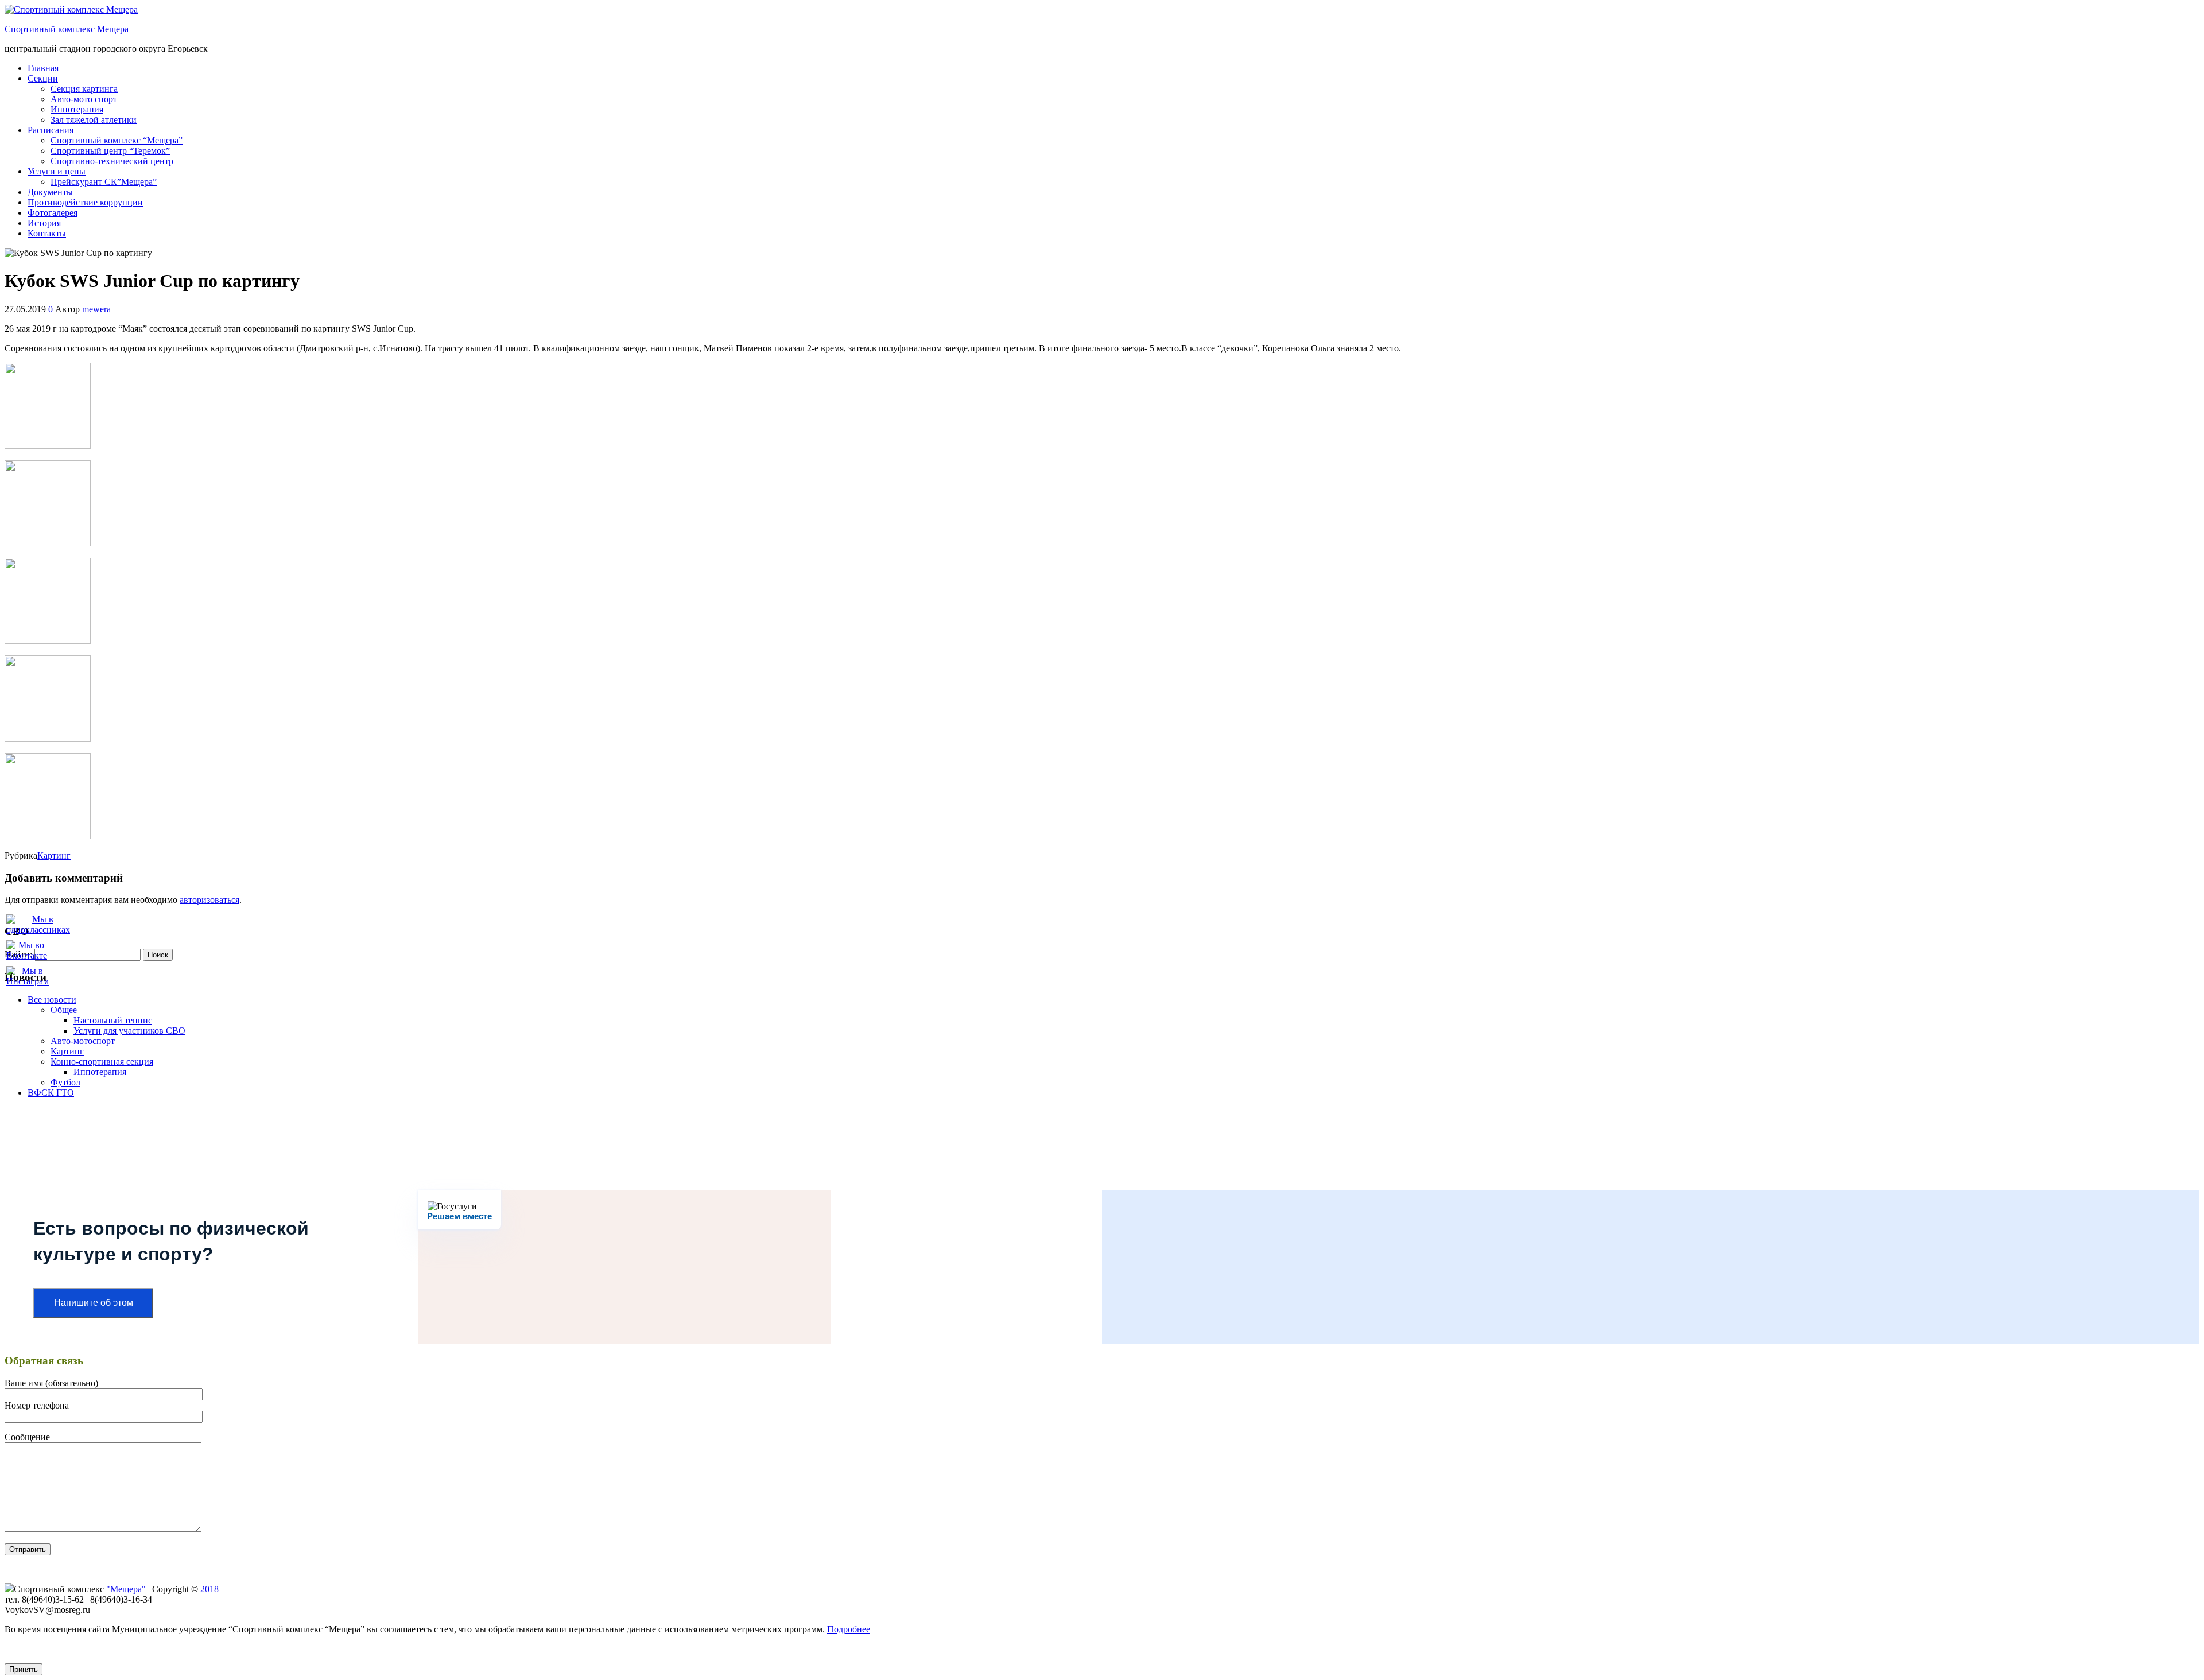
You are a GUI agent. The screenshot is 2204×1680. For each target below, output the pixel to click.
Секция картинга (84, 89)
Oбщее (64, 1010)
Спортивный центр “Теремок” (110, 151)
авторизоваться (209, 900)
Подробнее (849, 1629)
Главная (43, 68)
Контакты (47, 233)
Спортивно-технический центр (112, 161)
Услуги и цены (57, 171)
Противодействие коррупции (85, 202)
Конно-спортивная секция (102, 1062)
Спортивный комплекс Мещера (67, 29)
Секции (43, 78)
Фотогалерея (53, 213)
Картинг (54, 855)
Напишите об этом (94, 1303)
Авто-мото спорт (84, 99)
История (44, 223)
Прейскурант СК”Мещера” (104, 182)
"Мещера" (126, 1589)
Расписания (51, 130)
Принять (24, 1669)
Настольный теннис (113, 1020)
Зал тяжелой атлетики (94, 120)
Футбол (65, 1082)
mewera (96, 309)
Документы (50, 192)
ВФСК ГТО (51, 1093)
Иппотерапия (77, 109)
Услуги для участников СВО (129, 1031)
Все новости (52, 1000)
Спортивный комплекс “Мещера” (117, 140)
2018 (209, 1589)
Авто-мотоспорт (83, 1041)
